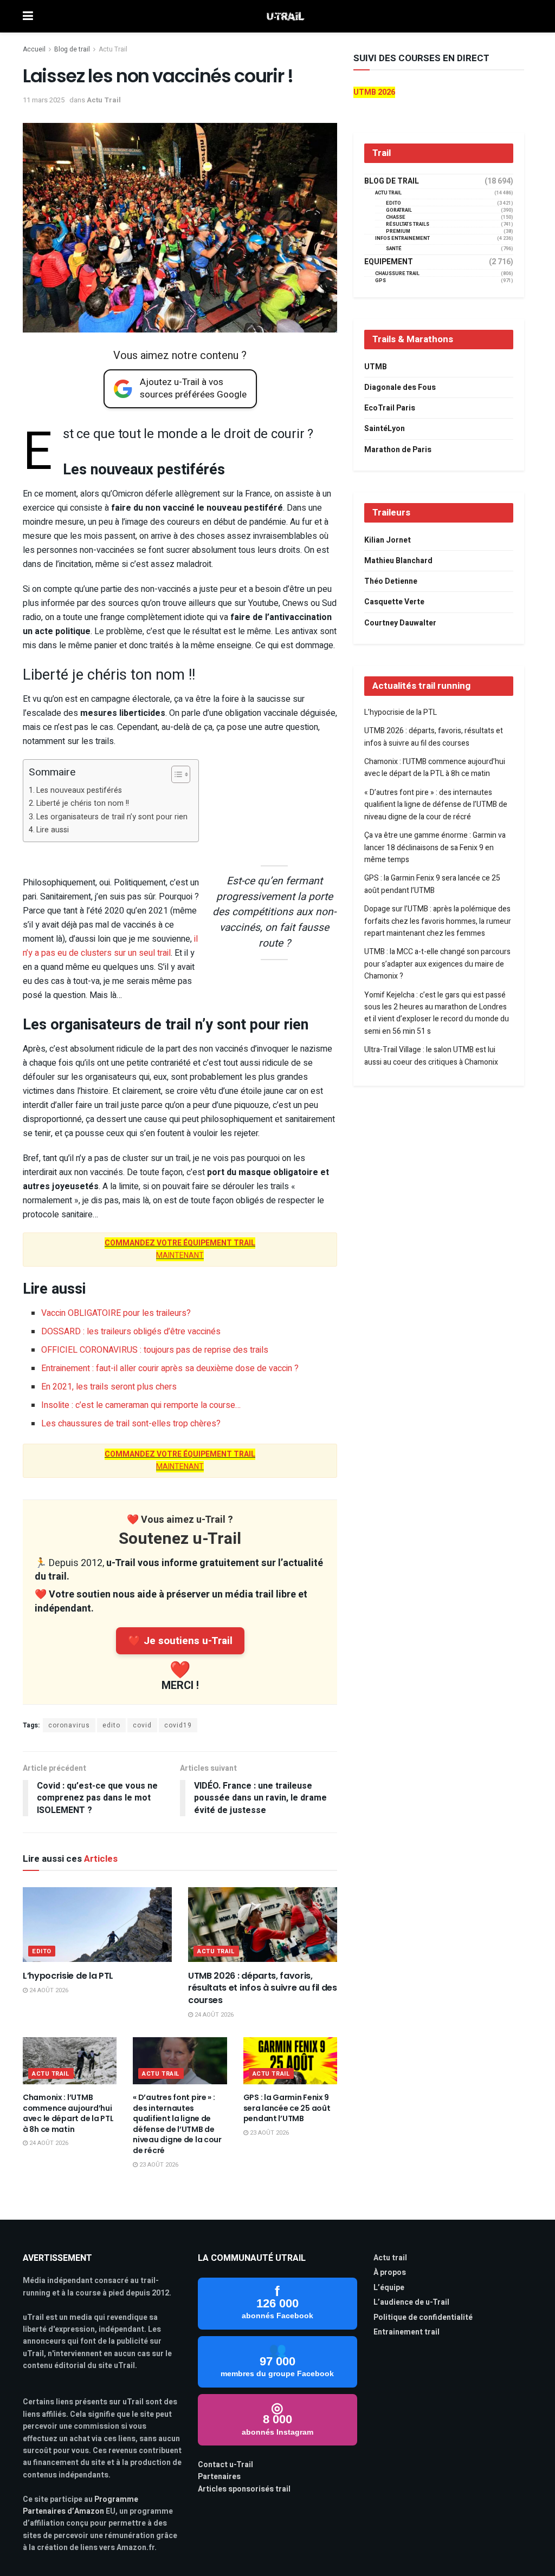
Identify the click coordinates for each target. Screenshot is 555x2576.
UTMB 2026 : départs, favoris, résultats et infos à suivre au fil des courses (263, 1988)
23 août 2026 (158, 2165)
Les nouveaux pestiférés (79, 790)
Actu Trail (113, 49)
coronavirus (69, 1725)
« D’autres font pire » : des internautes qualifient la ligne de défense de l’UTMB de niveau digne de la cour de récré (177, 2124)
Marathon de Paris (398, 450)
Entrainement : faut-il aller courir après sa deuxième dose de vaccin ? (170, 1368)
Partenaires (219, 2477)
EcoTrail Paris (390, 408)
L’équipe (389, 2288)
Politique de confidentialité (423, 2317)
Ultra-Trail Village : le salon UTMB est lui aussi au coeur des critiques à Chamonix (431, 1056)
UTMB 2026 (374, 92)
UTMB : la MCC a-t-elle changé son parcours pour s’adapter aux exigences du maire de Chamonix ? (437, 964)
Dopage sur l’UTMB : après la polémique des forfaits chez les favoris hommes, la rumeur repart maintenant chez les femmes (438, 921)
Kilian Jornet (388, 540)
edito (111, 1725)
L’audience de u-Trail (411, 2302)
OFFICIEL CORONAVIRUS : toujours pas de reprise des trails (155, 1350)
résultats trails (408, 224)
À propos (390, 2272)
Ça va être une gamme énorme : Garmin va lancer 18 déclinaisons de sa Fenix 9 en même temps (435, 847)
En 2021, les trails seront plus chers (109, 1387)
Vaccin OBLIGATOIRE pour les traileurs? (116, 1313)
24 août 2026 (48, 1990)
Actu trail (390, 2258)
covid (142, 1725)
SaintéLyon (385, 429)
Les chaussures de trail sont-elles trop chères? (131, 1424)
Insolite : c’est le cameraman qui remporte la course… (141, 1405)
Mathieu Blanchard (398, 561)
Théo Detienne (391, 581)
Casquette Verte (394, 602)
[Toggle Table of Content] (175, 774)
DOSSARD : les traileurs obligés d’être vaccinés (131, 1332)
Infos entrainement (402, 239)
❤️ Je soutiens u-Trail (180, 1641)
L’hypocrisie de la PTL (68, 1976)
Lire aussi (53, 830)
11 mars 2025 (44, 100)
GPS (380, 281)
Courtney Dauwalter (400, 623)
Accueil (34, 49)
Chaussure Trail (397, 274)
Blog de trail (72, 49)
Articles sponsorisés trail (244, 2489)
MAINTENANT (180, 1249)
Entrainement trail (406, 2332)
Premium (398, 231)
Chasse (396, 217)
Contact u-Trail (225, 2465)
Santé (394, 249)
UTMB (376, 367)
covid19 (178, 1725)
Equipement (389, 262)
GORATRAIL (399, 210)
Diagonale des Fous (400, 387)
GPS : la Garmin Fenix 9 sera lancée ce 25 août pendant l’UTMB (287, 2108)
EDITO (42, 1951)
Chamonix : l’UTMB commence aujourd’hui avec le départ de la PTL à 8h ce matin (68, 2113)
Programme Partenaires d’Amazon (80, 2505)
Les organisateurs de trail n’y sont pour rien (112, 817)
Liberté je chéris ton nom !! (83, 803)
